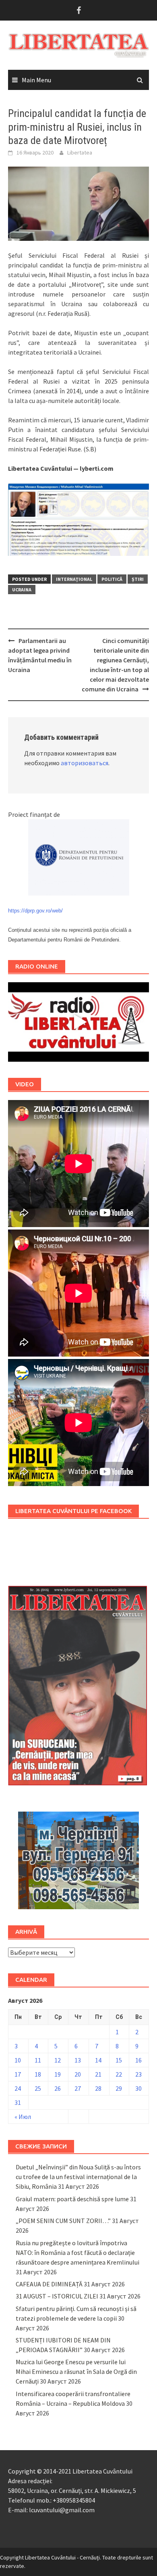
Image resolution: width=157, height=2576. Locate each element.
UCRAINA (22, 590)
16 (138, 2060)
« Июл (23, 2117)
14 (98, 2060)
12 (58, 2060)
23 (138, 2074)
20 (78, 2074)
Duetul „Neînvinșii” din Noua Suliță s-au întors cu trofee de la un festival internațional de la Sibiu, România (78, 2177)
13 (78, 2060)
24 (18, 2088)
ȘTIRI (138, 579)
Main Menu (36, 80)
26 (58, 2088)
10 (18, 2060)
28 (98, 2088)
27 (78, 2088)
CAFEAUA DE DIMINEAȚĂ (49, 2284)
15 (119, 2060)
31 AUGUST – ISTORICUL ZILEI (57, 2296)
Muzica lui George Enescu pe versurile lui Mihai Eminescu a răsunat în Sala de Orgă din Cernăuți (76, 2371)
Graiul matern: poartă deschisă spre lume (72, 2199)
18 (38, 2074)
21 (98, 2074)
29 (119, 2088)
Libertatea (80, 152)
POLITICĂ (112, 579)
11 (38, 2060)
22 (119, 2074)
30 (138, 2088)
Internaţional (74, 579)
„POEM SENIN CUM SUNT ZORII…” (63, 2221)
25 (38, 2088)
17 (18, 2074)
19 (58, 2074)
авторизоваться (85, 763)
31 (18, 2102)
